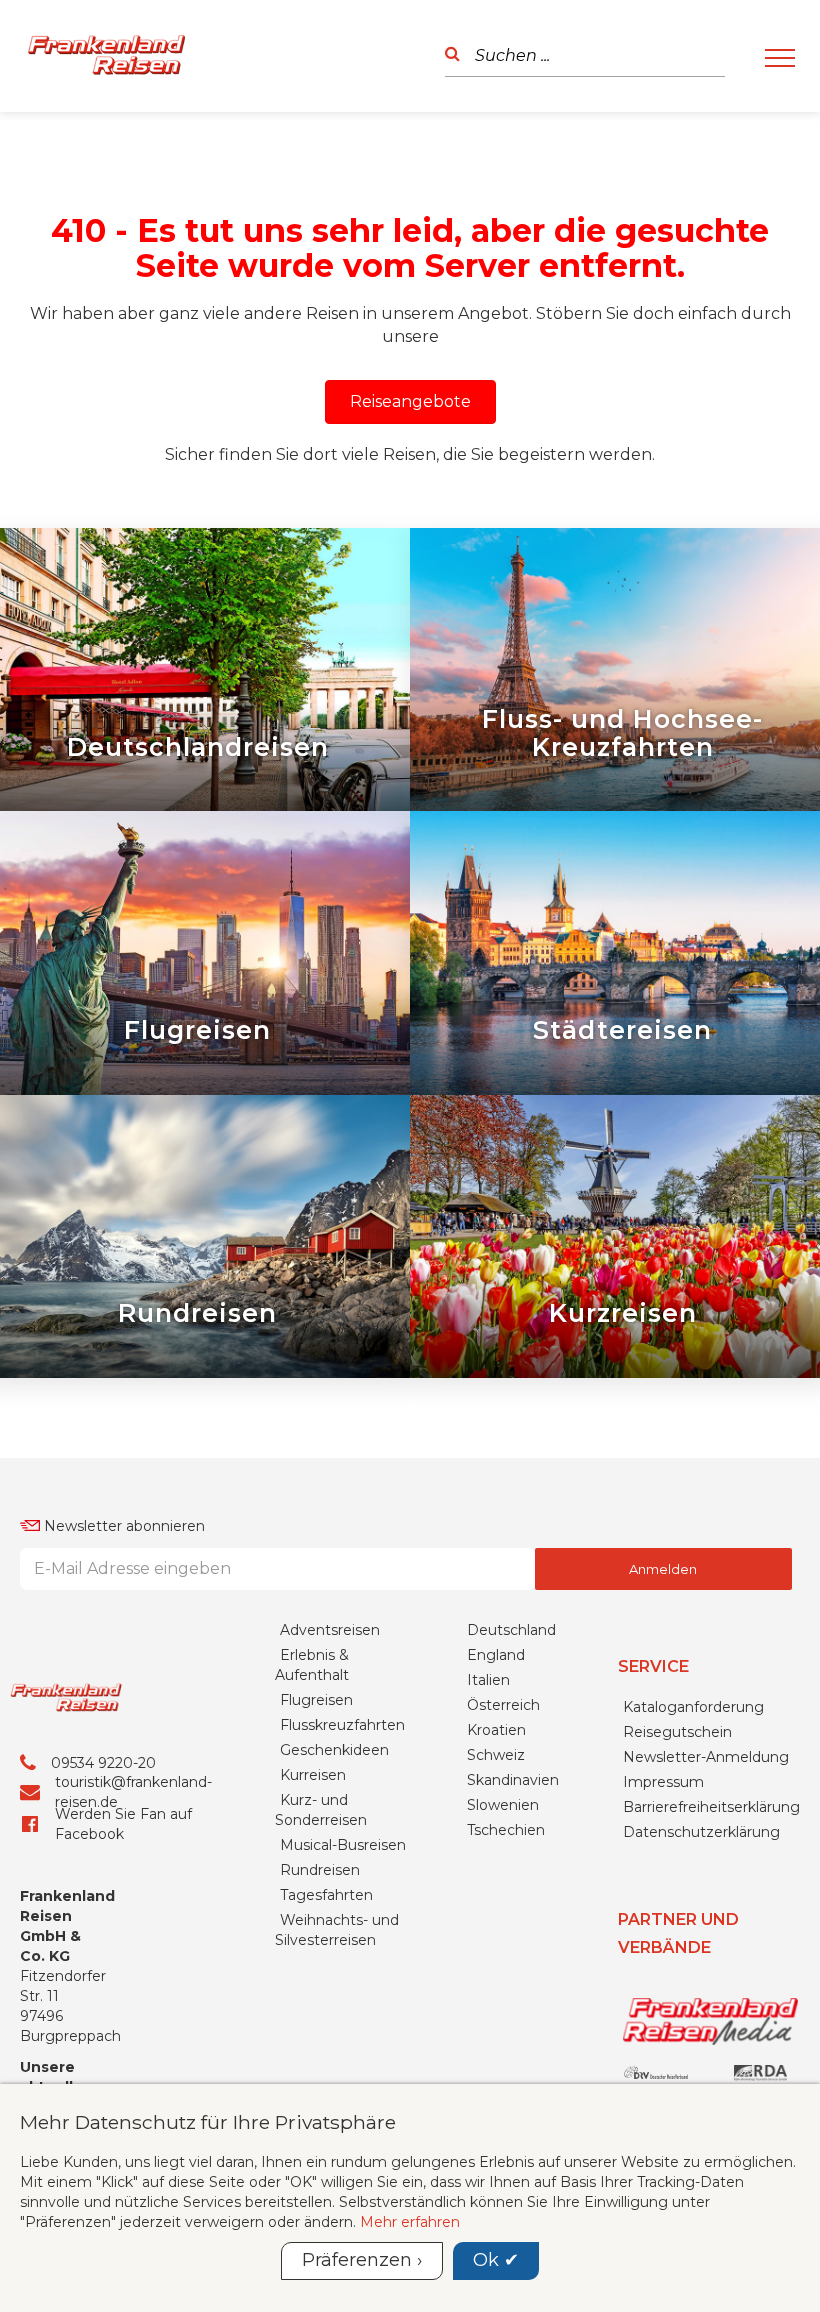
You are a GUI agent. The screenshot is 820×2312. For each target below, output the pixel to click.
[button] (410, 402)
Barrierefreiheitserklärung (711, 1807)
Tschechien (506, 1830)
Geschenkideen (334, 1750)
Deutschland (511, 1630)
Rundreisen (320, 1870)
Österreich (503, 1705)
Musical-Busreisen (343, 1845)
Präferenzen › (362, 2260)
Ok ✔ (496, 2260)
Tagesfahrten (326, 1895)
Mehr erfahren (410, 2222)
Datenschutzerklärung (701, 1832)
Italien (488, 1680)
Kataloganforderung (693, 1707)
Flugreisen (316, 1700)
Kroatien (496, 1730)
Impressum (663, 1782)
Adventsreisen (330, 1630)
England (496, 1655)
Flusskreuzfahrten (342, 1725)
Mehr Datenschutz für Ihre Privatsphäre (208, 2122)
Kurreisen (313, 1775)
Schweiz (496, 1755)
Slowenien (503, 1805)
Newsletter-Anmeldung (706, 1757)
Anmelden (663, 1569)
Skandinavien (513, 1780)
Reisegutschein (677, 1732)
